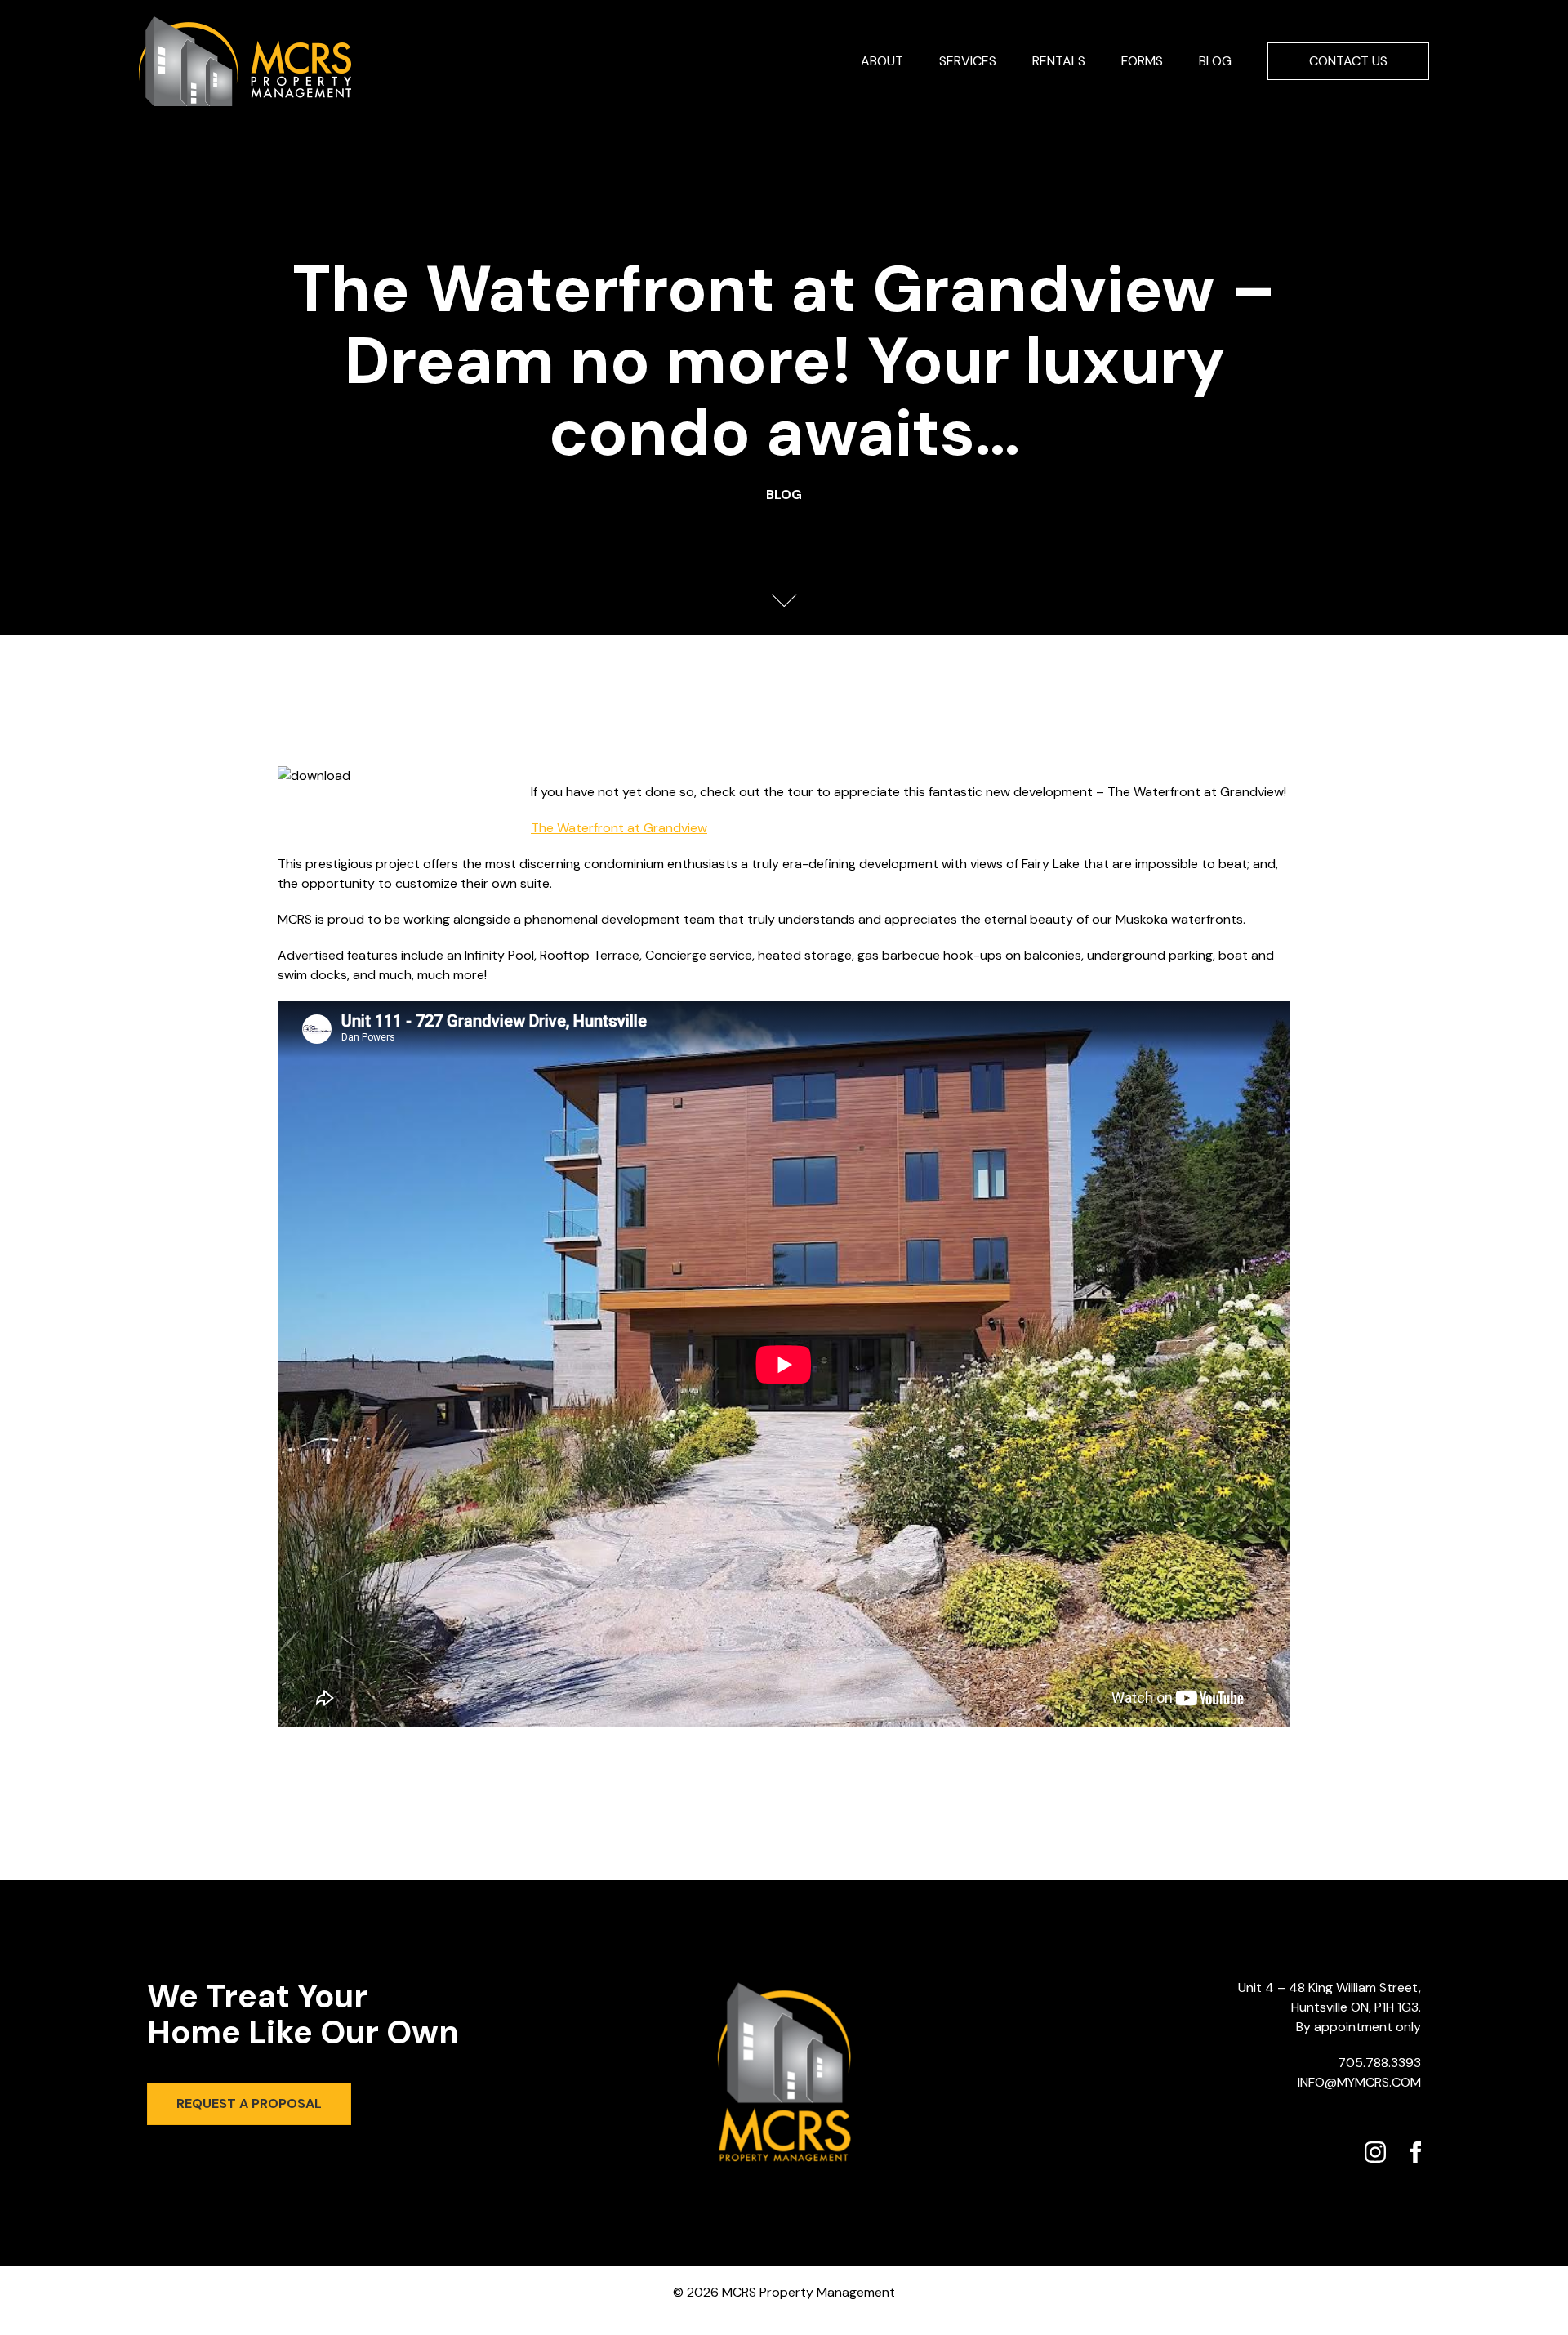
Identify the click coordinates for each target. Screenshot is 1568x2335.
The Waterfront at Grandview (619, 828)
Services (968, 61)
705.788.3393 (1379, 2063)
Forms (1142, 61)
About (882, 61)
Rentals (1059, 61)
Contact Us (1348, 61)
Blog (1215, 61)
